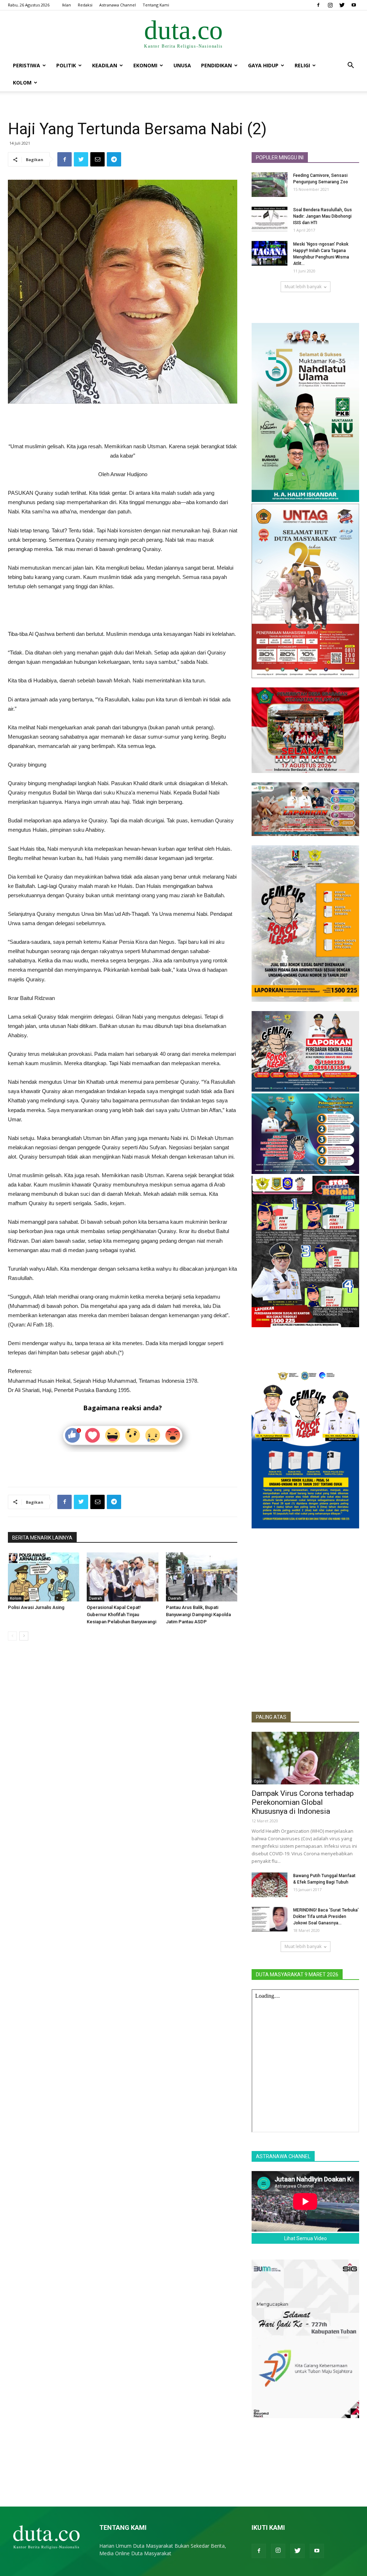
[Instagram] (330, 5)
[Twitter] (342, 5)
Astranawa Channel (118, 5)
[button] (351, 66)
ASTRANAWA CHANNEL (283, 2156)
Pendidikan (216, 65)
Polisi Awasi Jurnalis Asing (36, 1607)
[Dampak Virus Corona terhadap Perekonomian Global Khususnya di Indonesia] (305, 1758)
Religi (302, 65)
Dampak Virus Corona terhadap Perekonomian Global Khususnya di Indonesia (303, 1802)
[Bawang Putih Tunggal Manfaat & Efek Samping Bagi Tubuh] (270, 1885)
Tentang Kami (156, 5)
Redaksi (85, 5)
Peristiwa (27, 65)
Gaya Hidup (263, 65)
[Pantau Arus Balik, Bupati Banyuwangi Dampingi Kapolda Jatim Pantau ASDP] (202, 1577)
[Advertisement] (123, 424)
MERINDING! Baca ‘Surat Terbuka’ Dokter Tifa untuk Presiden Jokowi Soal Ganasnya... (326, 1917)
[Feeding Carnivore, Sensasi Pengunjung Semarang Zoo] (270, 185)
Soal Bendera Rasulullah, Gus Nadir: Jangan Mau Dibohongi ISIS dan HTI (323, 216)
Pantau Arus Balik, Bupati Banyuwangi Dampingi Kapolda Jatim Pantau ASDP (198, 1615)
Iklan (66, 5)
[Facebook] (318, 5)
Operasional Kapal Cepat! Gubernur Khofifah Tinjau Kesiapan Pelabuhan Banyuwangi (121, 1615)
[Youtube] (354, 5)
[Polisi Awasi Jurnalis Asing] (44, 1577)
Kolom (22, 83)
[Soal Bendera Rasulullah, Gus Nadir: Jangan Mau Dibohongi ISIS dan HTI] (270, 219)
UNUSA (182, 65)
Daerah (96, 1598)
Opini (259, 1781)
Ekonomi (145, 65)
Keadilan (105, 65)
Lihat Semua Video (306, 2238)
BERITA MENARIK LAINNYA (42, 1538)
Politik (66, 65)
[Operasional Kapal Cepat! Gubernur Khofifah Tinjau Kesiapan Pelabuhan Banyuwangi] (122, 1577)
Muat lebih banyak (303, 287)
